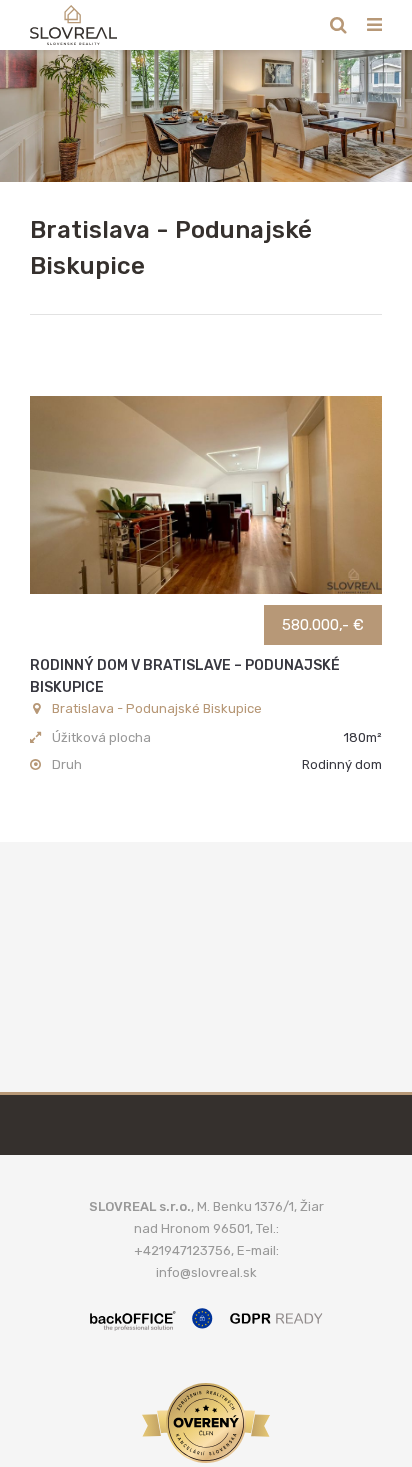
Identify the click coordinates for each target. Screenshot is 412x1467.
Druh (67, 764)
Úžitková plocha (101, 737)
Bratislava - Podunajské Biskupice (157, 708)
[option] (206, 116)
